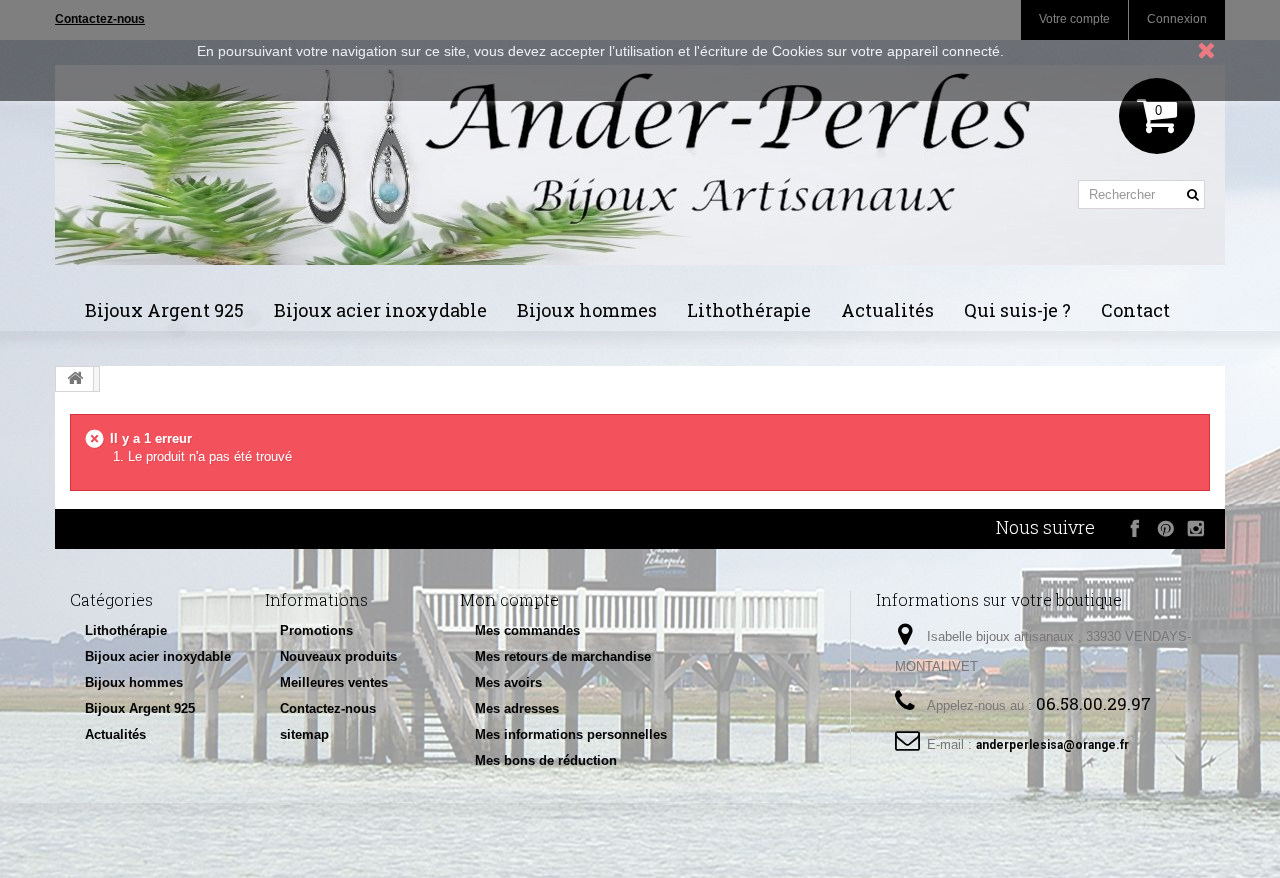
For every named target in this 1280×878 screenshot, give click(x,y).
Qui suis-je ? (1017, 310)
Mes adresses (517, 708)
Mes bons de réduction (546, 760)
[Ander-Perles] (640, 165)
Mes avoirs (508, 682)
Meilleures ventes (334, 682)
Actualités (887, 310)
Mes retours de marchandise (563, 656)
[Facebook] (1135, 528)
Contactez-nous (328, 708)
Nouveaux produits (338, 656)
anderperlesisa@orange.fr (1052, 745)
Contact (1135, 310)
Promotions (316, 630)
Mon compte (509, 599)
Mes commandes (527, 630)
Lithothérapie (749, 310)
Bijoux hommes (587, 310)
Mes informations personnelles (571, 734)
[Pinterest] (1165, 528)
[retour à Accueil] (75, 379)
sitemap (304, 734)
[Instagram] (1195, 528)
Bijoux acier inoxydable (380, 310)
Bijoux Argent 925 (164, 310)
